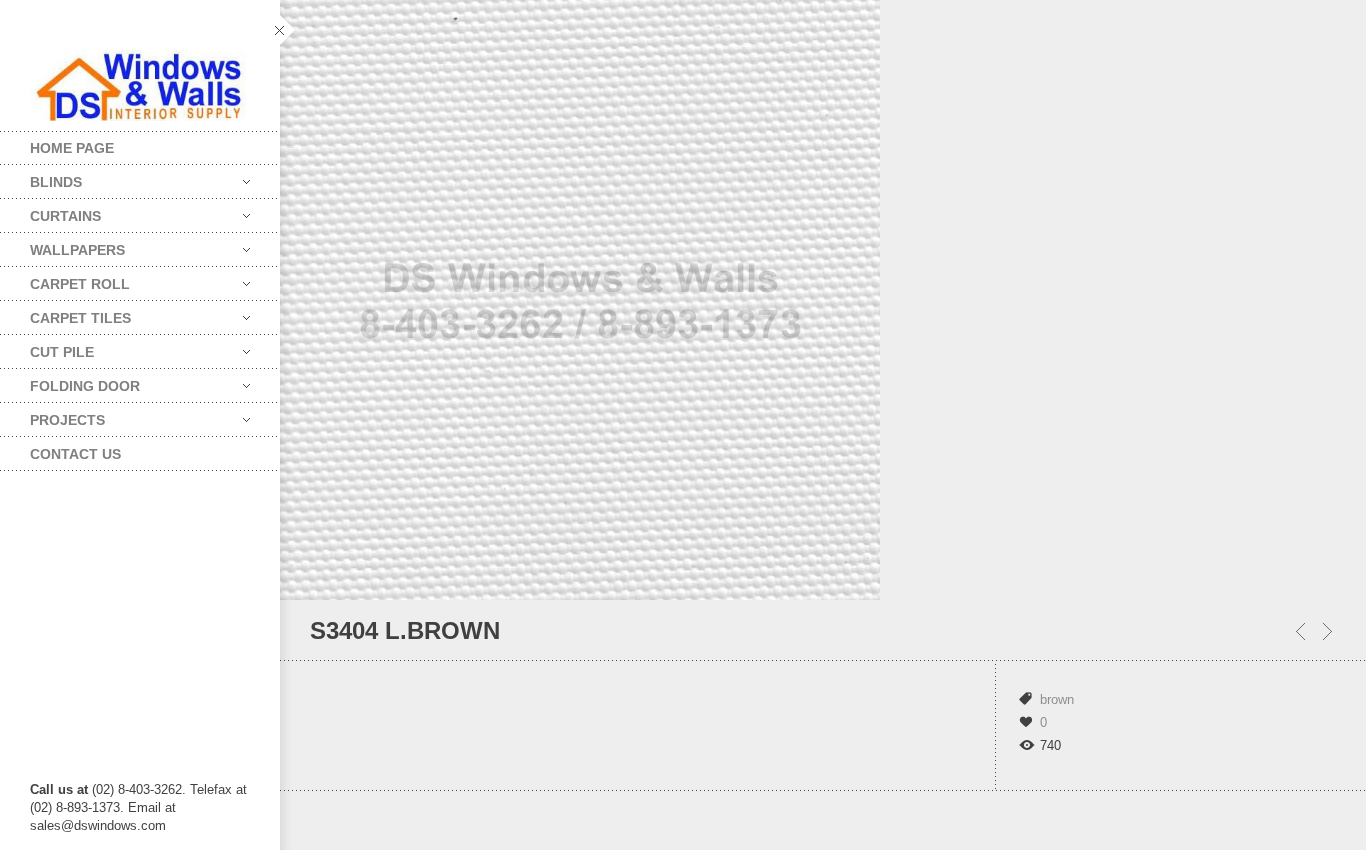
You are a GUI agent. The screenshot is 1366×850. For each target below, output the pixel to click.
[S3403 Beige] (1327, 631)
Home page (72, 148)
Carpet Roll (65, 279)
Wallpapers (62, 245)
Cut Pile (47, 347)
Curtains (50, 211)
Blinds (41, 177)
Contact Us (75, 454)
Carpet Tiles (65, 313)
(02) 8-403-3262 (137, 789)
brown (1057, 699)
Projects (52, 415)
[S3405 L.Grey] (1300, 631)
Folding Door (70, 381)
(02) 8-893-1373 (75, 807)
